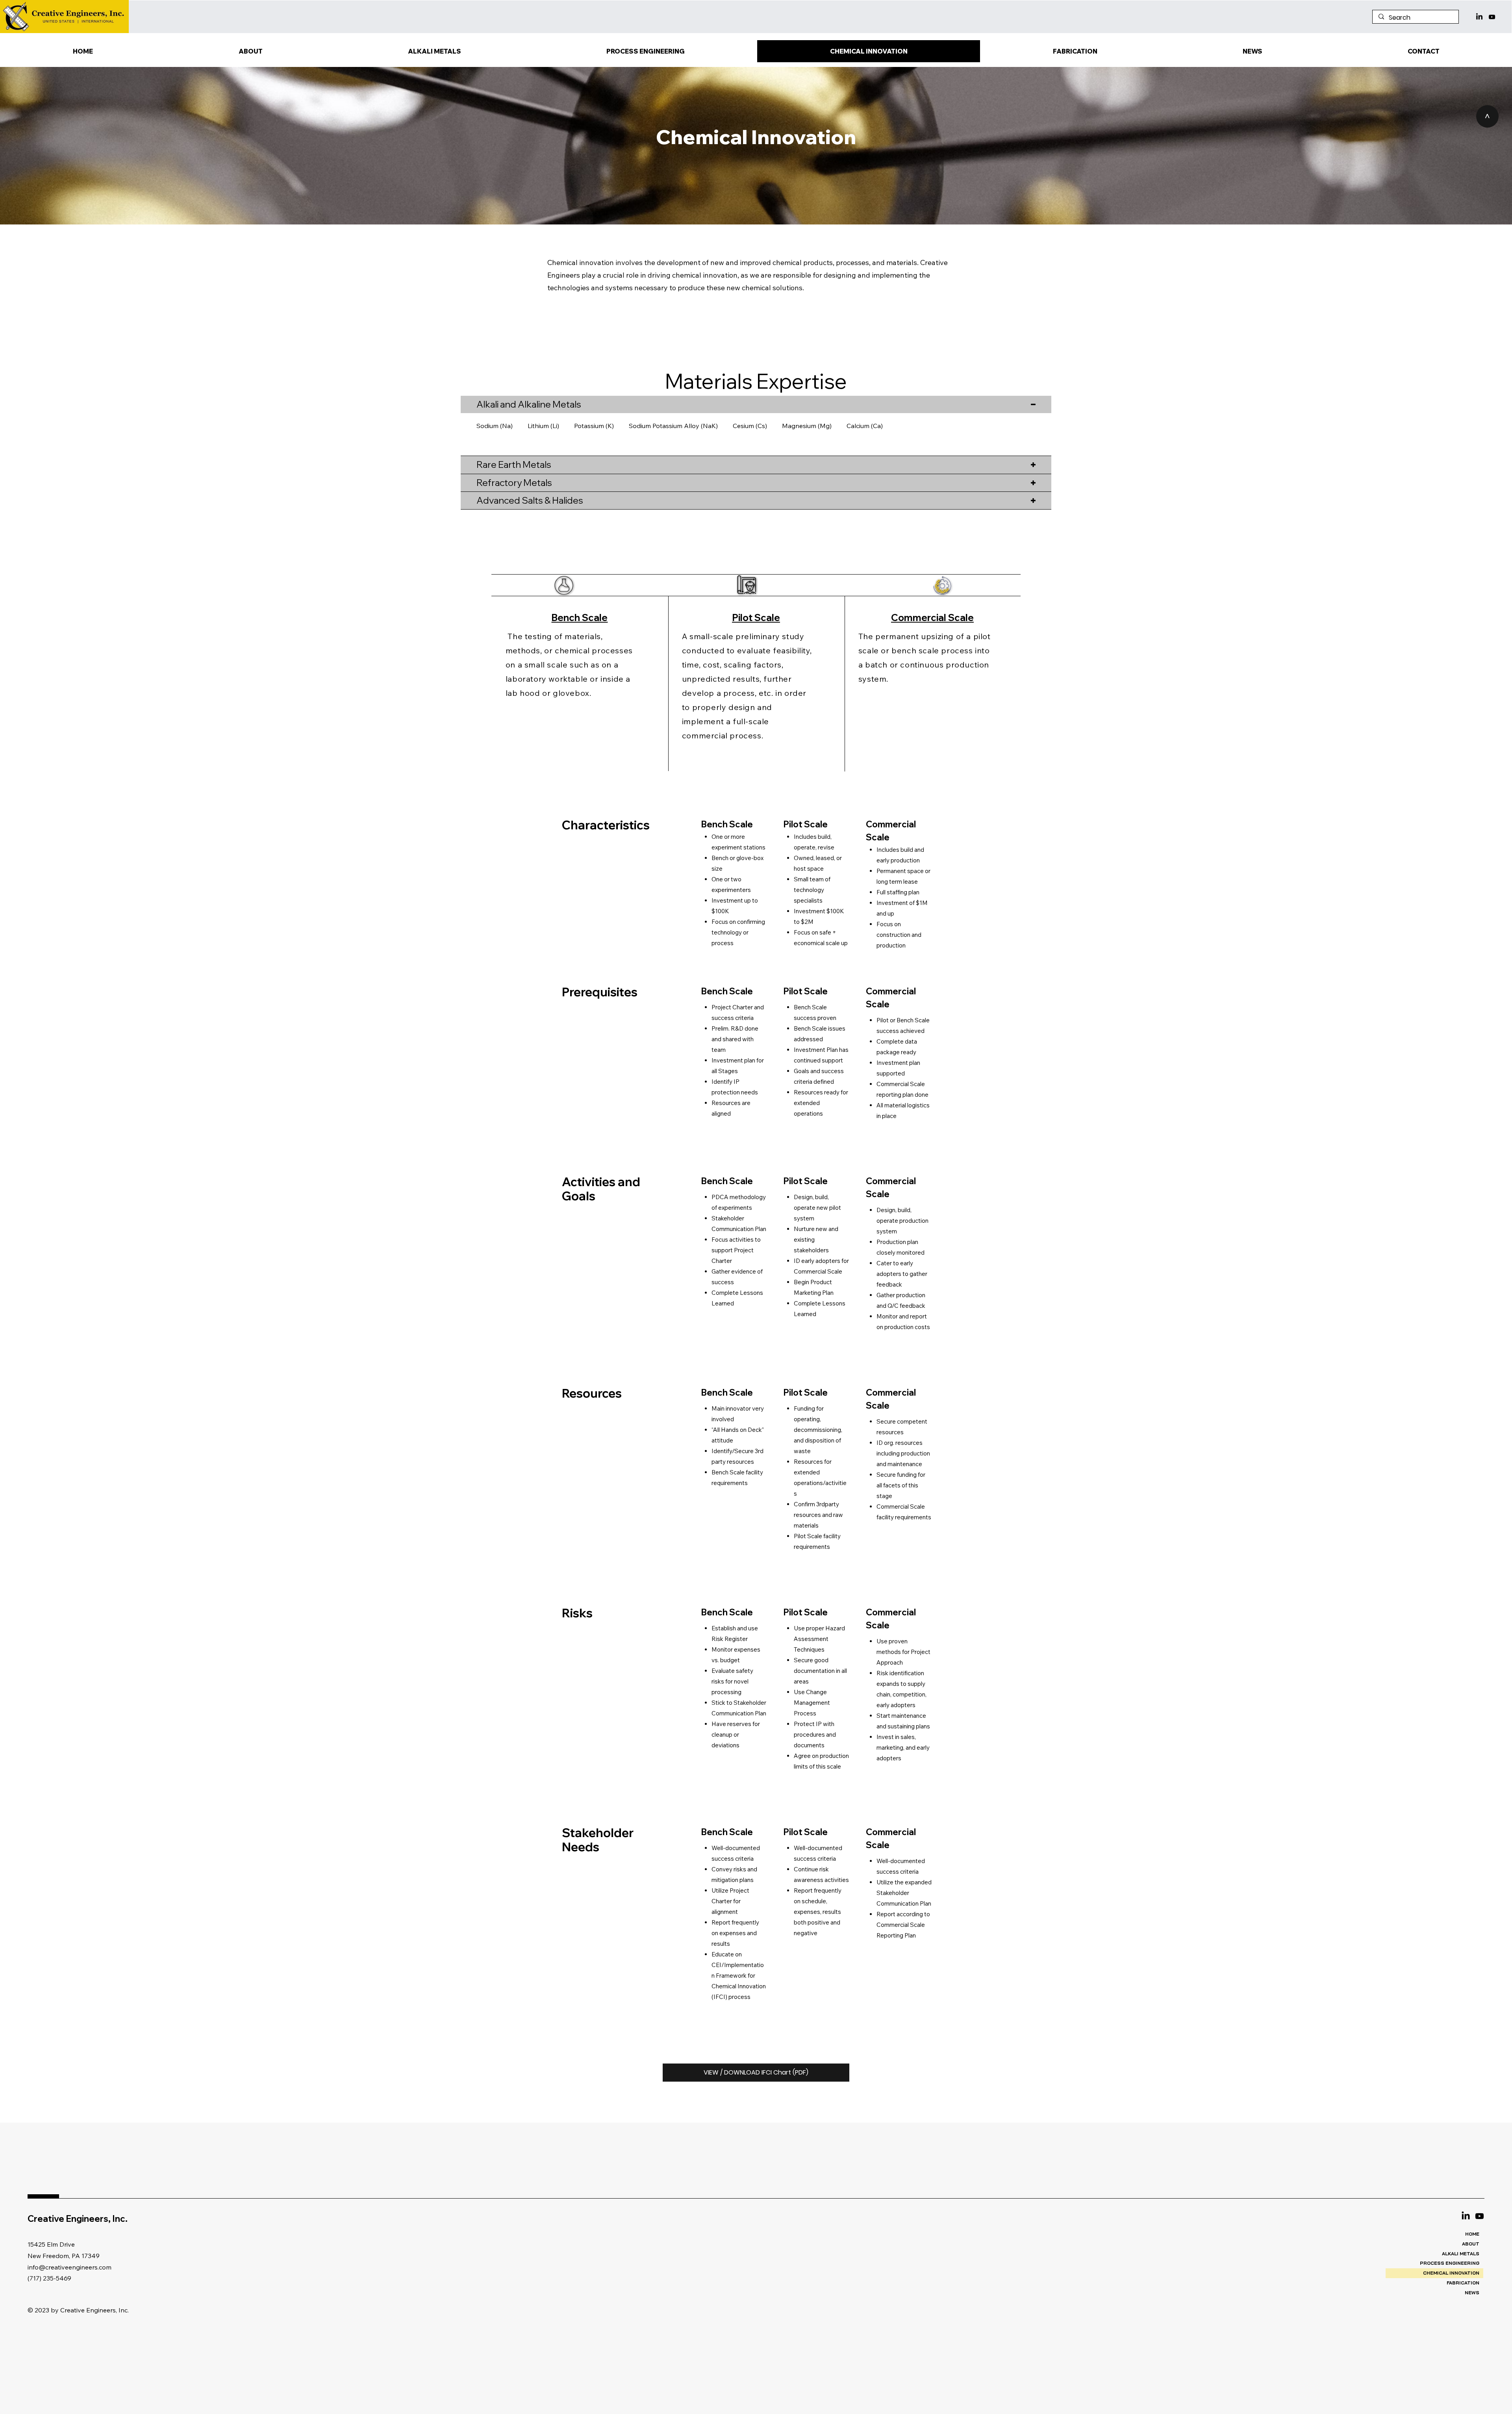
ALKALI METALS (1461, 2254)
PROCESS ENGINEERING (1450, 2263)
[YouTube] (1492, 17)
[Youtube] (1480, 2216)
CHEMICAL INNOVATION (1451, 2273)
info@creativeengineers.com (69, 2267)
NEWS (1472, 2293)
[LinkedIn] (1479, 17)
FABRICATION (1463, 2283)
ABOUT (1471, 2244)
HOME (1472, 2234)
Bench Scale (579, 617)
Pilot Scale (756, 617)
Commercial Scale (932, 617)
